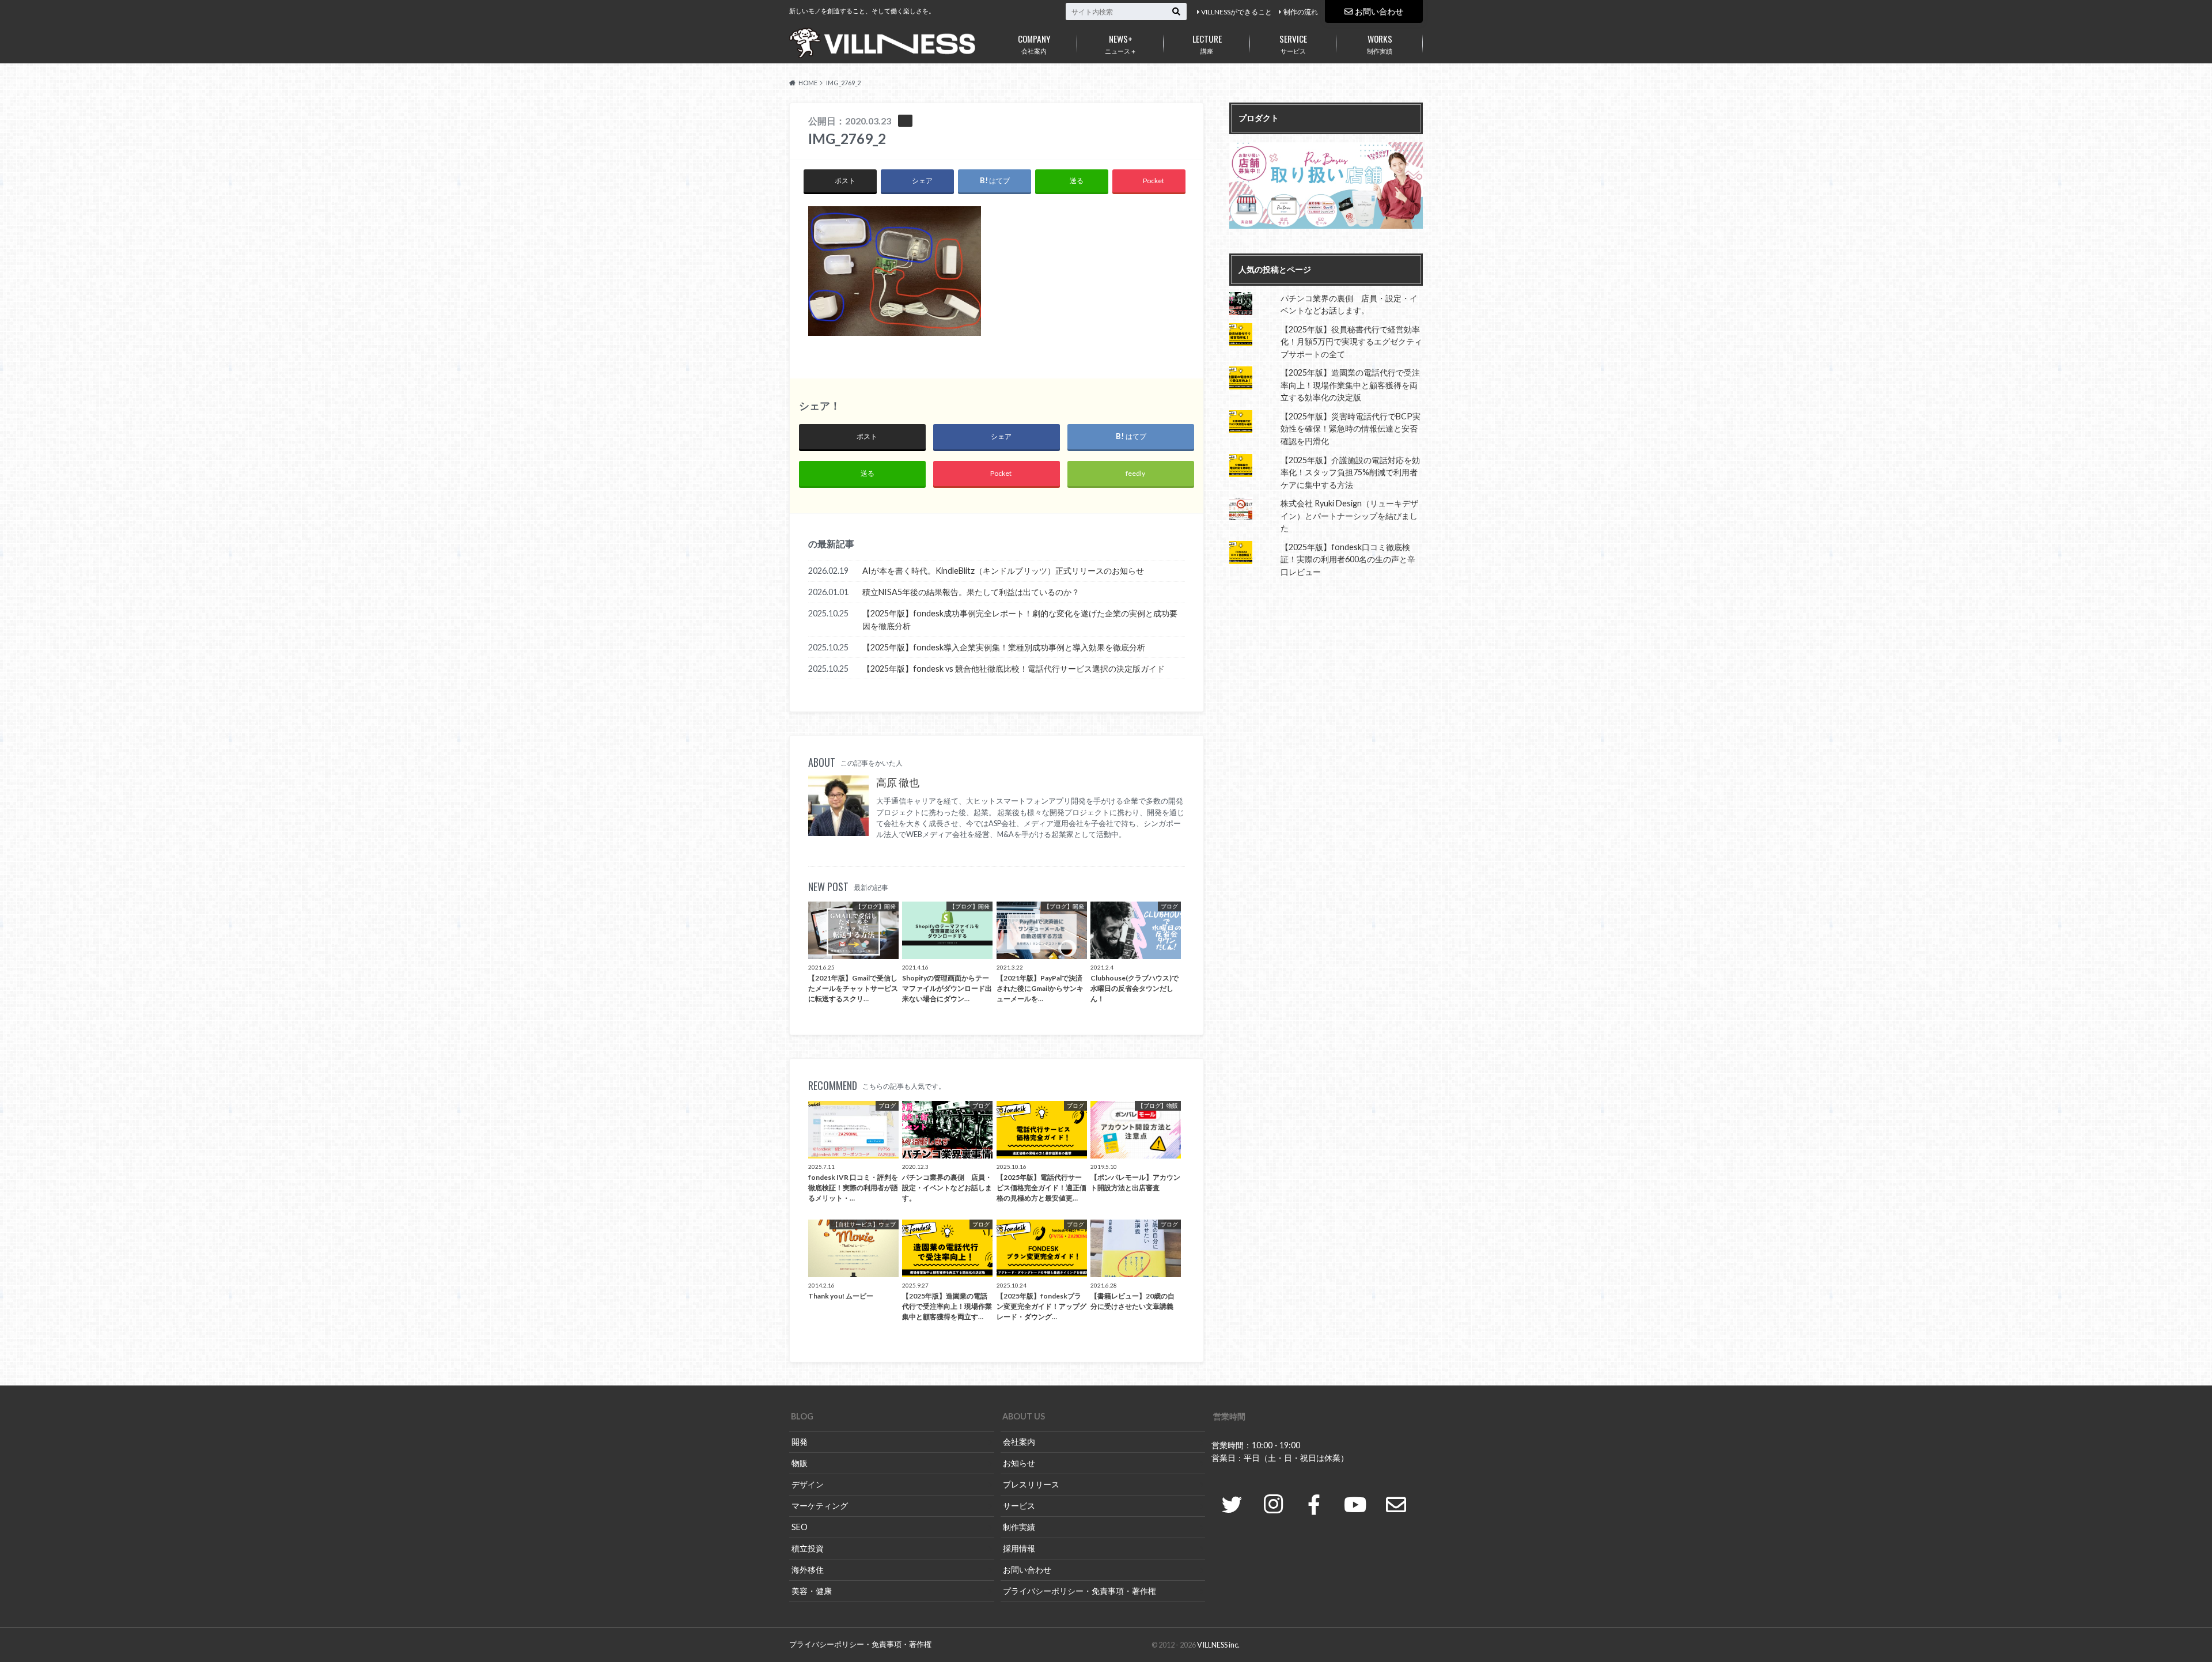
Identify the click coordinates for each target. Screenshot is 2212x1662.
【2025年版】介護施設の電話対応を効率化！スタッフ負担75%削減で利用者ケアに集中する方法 (1350, 472)
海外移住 (808, 1570)
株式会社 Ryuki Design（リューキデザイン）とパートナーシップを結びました (1349, 516)
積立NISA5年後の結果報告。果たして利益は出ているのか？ (971, 592)
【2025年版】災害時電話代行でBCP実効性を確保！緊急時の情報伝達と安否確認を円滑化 (1351, 429)
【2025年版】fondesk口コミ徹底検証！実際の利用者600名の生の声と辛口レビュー (1348, 559)
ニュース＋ (1121, 43)
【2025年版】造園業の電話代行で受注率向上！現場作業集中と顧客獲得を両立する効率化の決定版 (1350, 385)
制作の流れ (1301, 12)
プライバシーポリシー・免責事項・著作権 (1080, 1591)
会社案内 (1034, 43)
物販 (800, 1463)
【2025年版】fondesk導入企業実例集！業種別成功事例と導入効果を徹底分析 (1004, 647)
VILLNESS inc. (1218, 1645)
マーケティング (820, 1506)
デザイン (808, 1484)
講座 (1207, 43)
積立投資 (808, 1548)
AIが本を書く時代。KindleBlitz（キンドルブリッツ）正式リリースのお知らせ (1003, 571)
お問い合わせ (1379, 11)
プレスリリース (1031, 1484)
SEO (800, 1527)
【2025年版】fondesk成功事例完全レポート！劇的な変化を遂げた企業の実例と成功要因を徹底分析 (1020, 620)
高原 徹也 (898, 783)
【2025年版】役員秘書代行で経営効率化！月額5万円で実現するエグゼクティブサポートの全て (1351, 342)
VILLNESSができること (1236, 12)
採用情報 (1019, 1548)
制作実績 (1380, 43)
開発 (800, 1442)
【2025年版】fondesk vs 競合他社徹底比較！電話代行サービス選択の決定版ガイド (1014, 669)
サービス (1293, 43)
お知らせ (1019, 1463)
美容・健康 (812, 1591)
